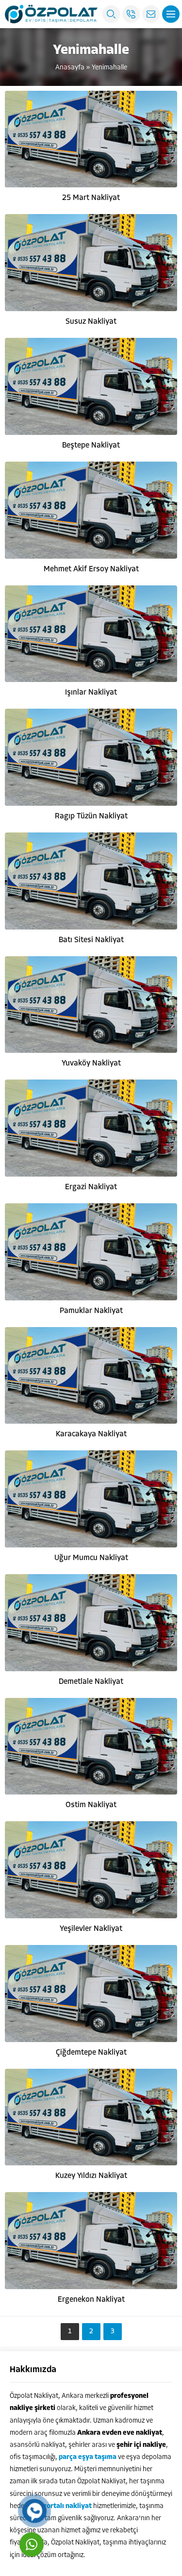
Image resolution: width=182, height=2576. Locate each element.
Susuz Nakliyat (91, 322)
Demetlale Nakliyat (91, 1682)
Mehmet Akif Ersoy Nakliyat (91, 569)
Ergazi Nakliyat (91, 1187)
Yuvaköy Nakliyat (91, 1064)
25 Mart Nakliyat (91, 198)
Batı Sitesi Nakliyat (91, 940)
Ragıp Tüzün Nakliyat (91, 816)
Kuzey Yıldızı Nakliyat (91, 2176)
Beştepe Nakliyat (91, 446)
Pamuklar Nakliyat (91, 1311)
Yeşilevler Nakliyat (91, 1929)
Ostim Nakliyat (91, 1805)
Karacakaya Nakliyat (91, 1434)
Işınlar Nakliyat (91, 693)
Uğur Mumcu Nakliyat (91, 1558)
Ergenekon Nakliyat (91, 2300)
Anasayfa (70, 68)
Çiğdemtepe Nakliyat (91, 2053)
